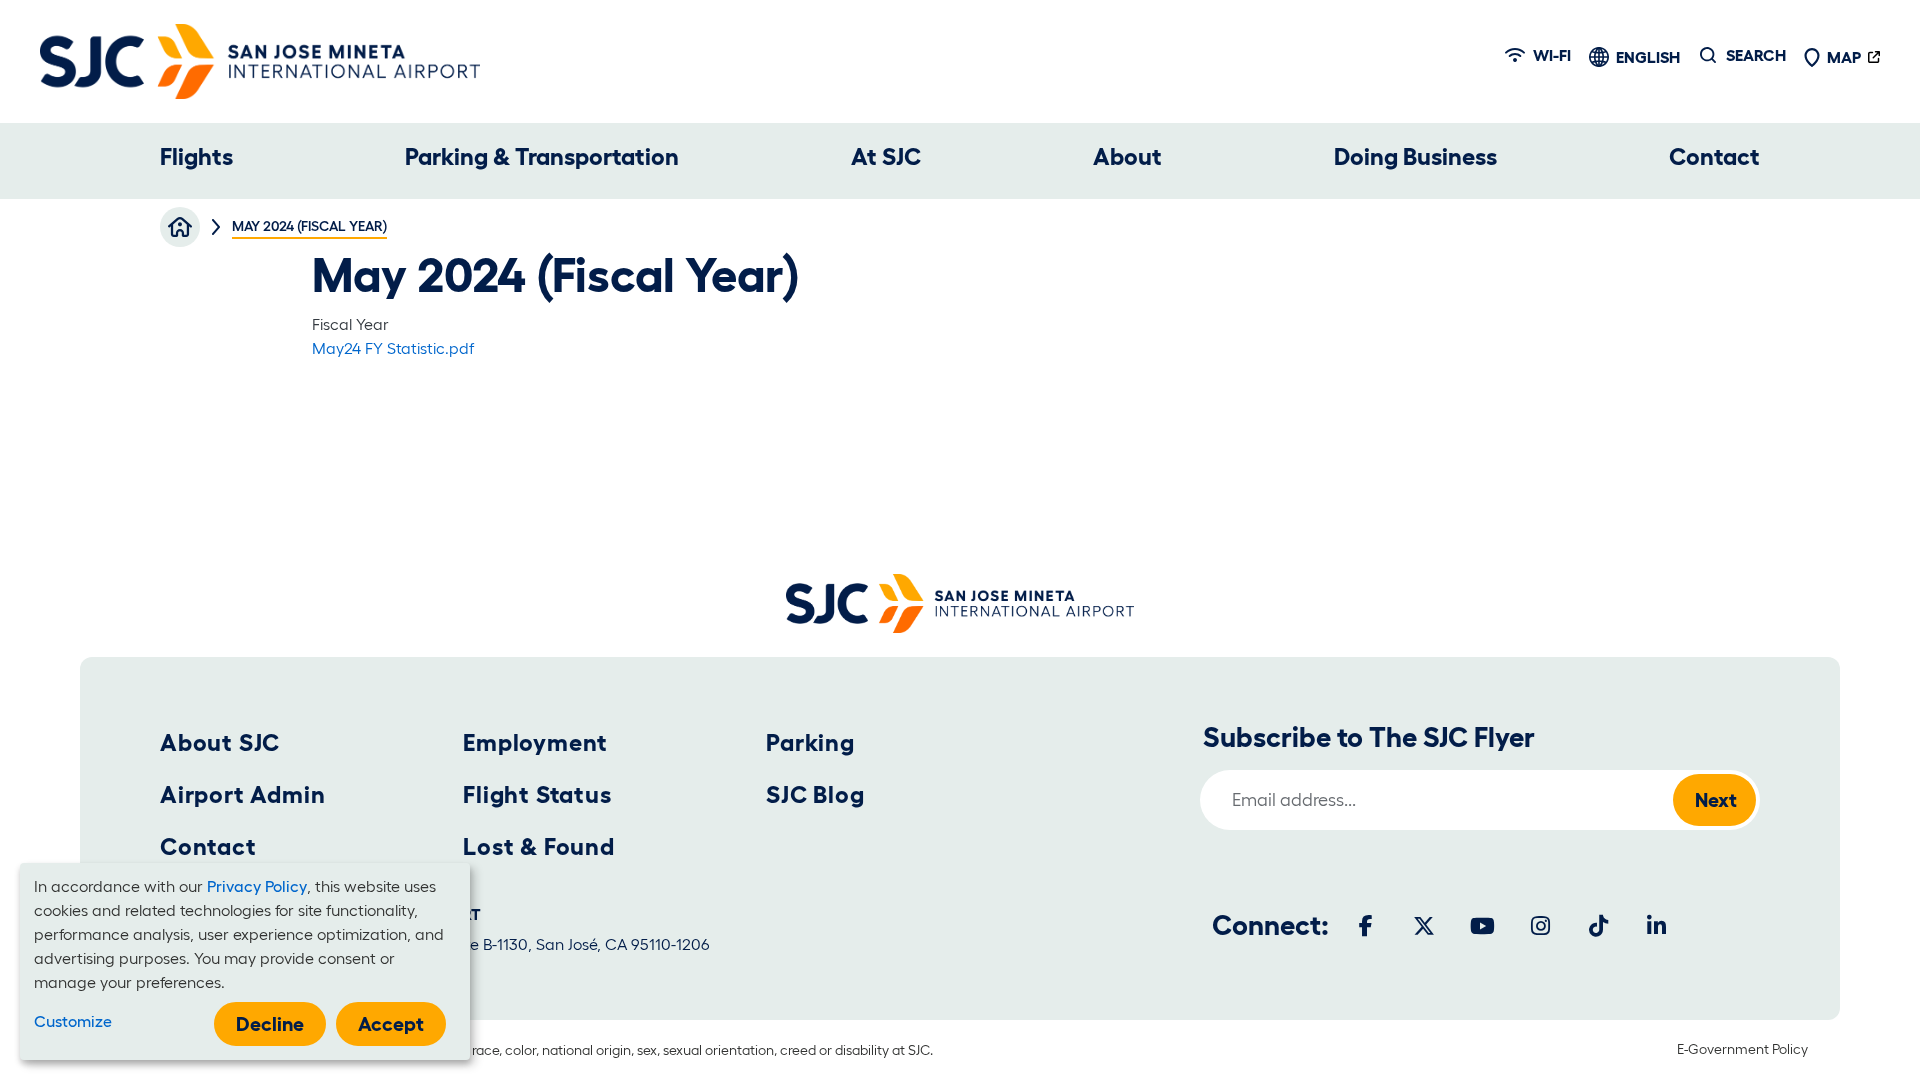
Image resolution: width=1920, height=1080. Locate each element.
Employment (535, 742)
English (1648, 57)
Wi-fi (1552, 55)
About (1127, 156)
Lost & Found (539, 846)
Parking (810, 742)
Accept (391, 1024)
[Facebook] (1366, 926)
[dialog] (245, 961)
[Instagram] (1540, 926)
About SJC (220, 742)
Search (1756, 55)
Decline (270, 1024)
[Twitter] (1424, 926)
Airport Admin (242, 794)
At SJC (886, 156)
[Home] (260, 61)
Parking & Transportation (542, 156)
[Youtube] (1482, 926)
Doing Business (1415, 156)
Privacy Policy (257, 886)
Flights (196, 156)
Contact (1714, 156)
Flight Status (537, 794)
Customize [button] (73, 1021)
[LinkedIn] (1656, 926)
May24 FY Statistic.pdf (393, 348)
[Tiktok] (1598, 926)
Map (1844, 57)
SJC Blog (815, 794)
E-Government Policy (1742, 1049)
